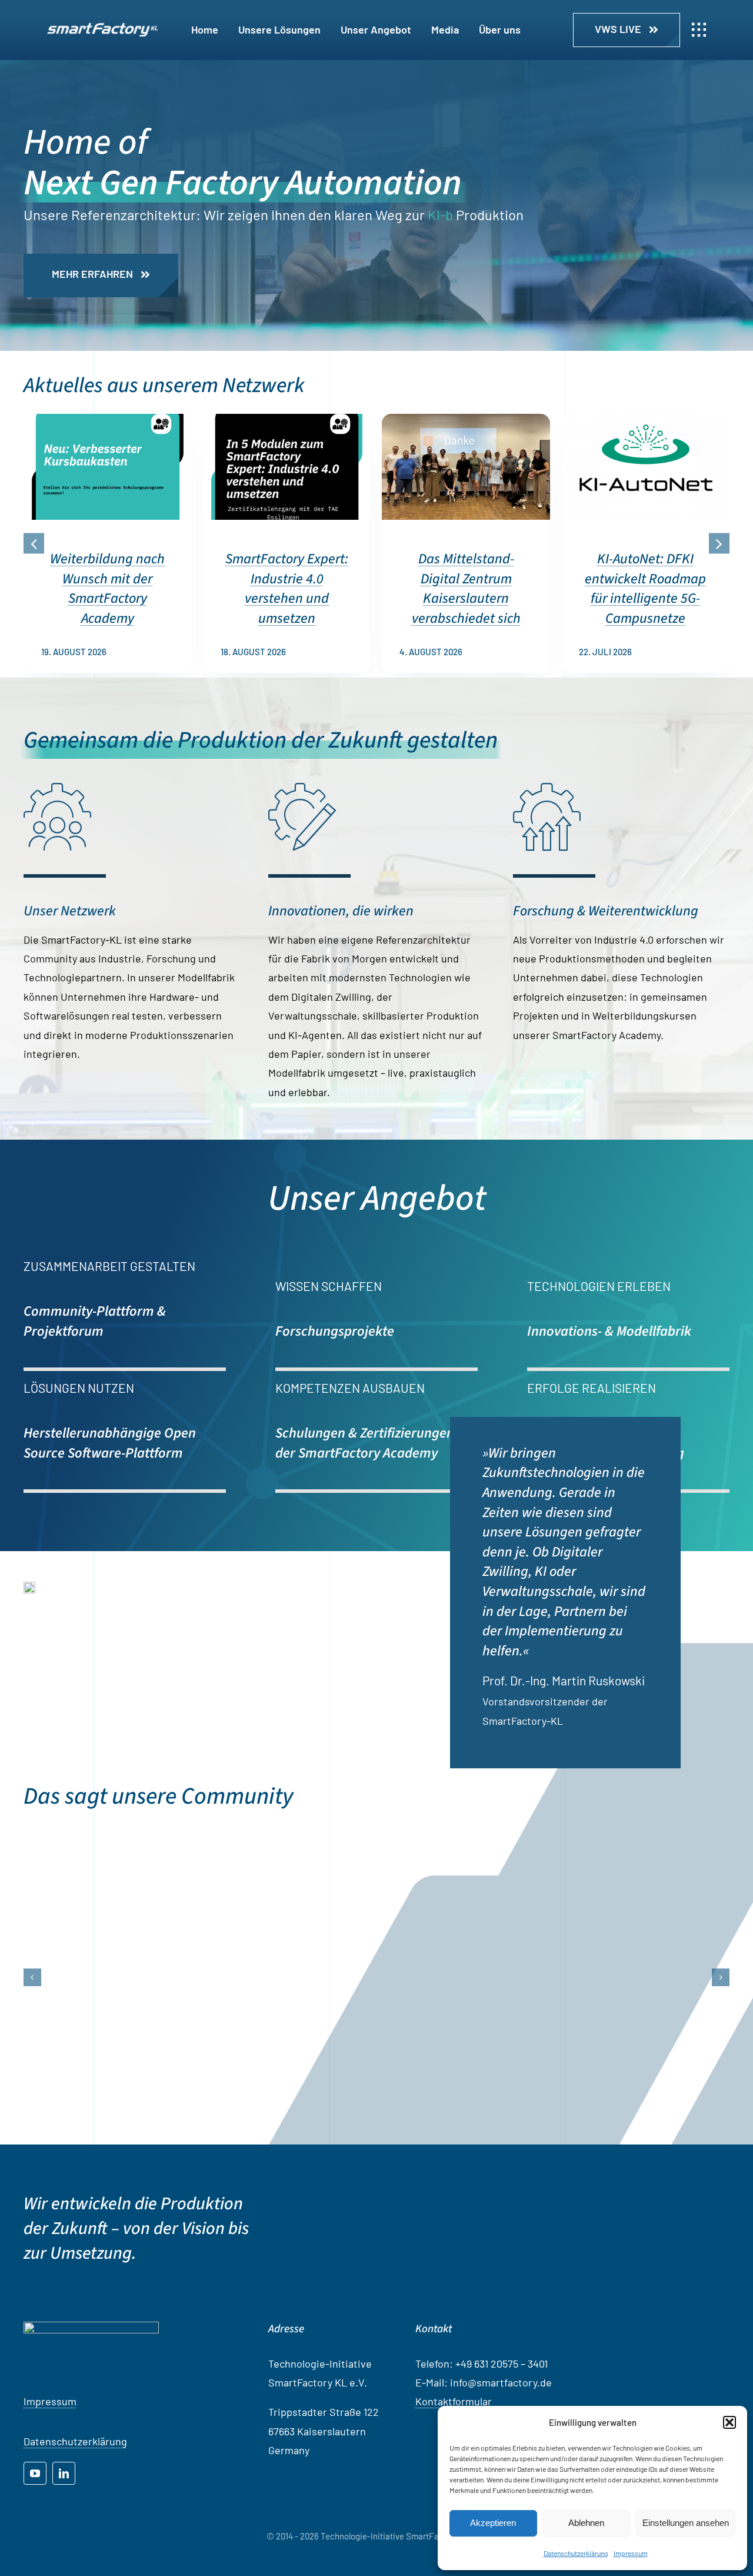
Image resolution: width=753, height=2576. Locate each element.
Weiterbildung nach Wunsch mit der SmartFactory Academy (107, 589)
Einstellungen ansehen (686, 2523)
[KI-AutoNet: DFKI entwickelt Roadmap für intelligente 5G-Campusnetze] (645, 420)
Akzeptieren (493, 2523)
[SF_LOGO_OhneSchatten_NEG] (102, 28)
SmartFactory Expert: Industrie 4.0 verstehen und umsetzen (287, 589)
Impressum (631, 2553)
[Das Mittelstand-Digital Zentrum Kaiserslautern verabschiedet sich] (466, 420)
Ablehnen (586, 2523)
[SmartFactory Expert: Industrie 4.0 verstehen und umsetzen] (287, 420)
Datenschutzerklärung (576, 2553)
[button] (729, 2422)
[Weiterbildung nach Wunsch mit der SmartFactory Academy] (108, 420)
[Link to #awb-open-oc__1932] (699, 30)
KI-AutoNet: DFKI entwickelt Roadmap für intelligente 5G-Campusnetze (645, 589)
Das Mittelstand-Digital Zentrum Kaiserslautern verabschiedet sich (466, 589)
